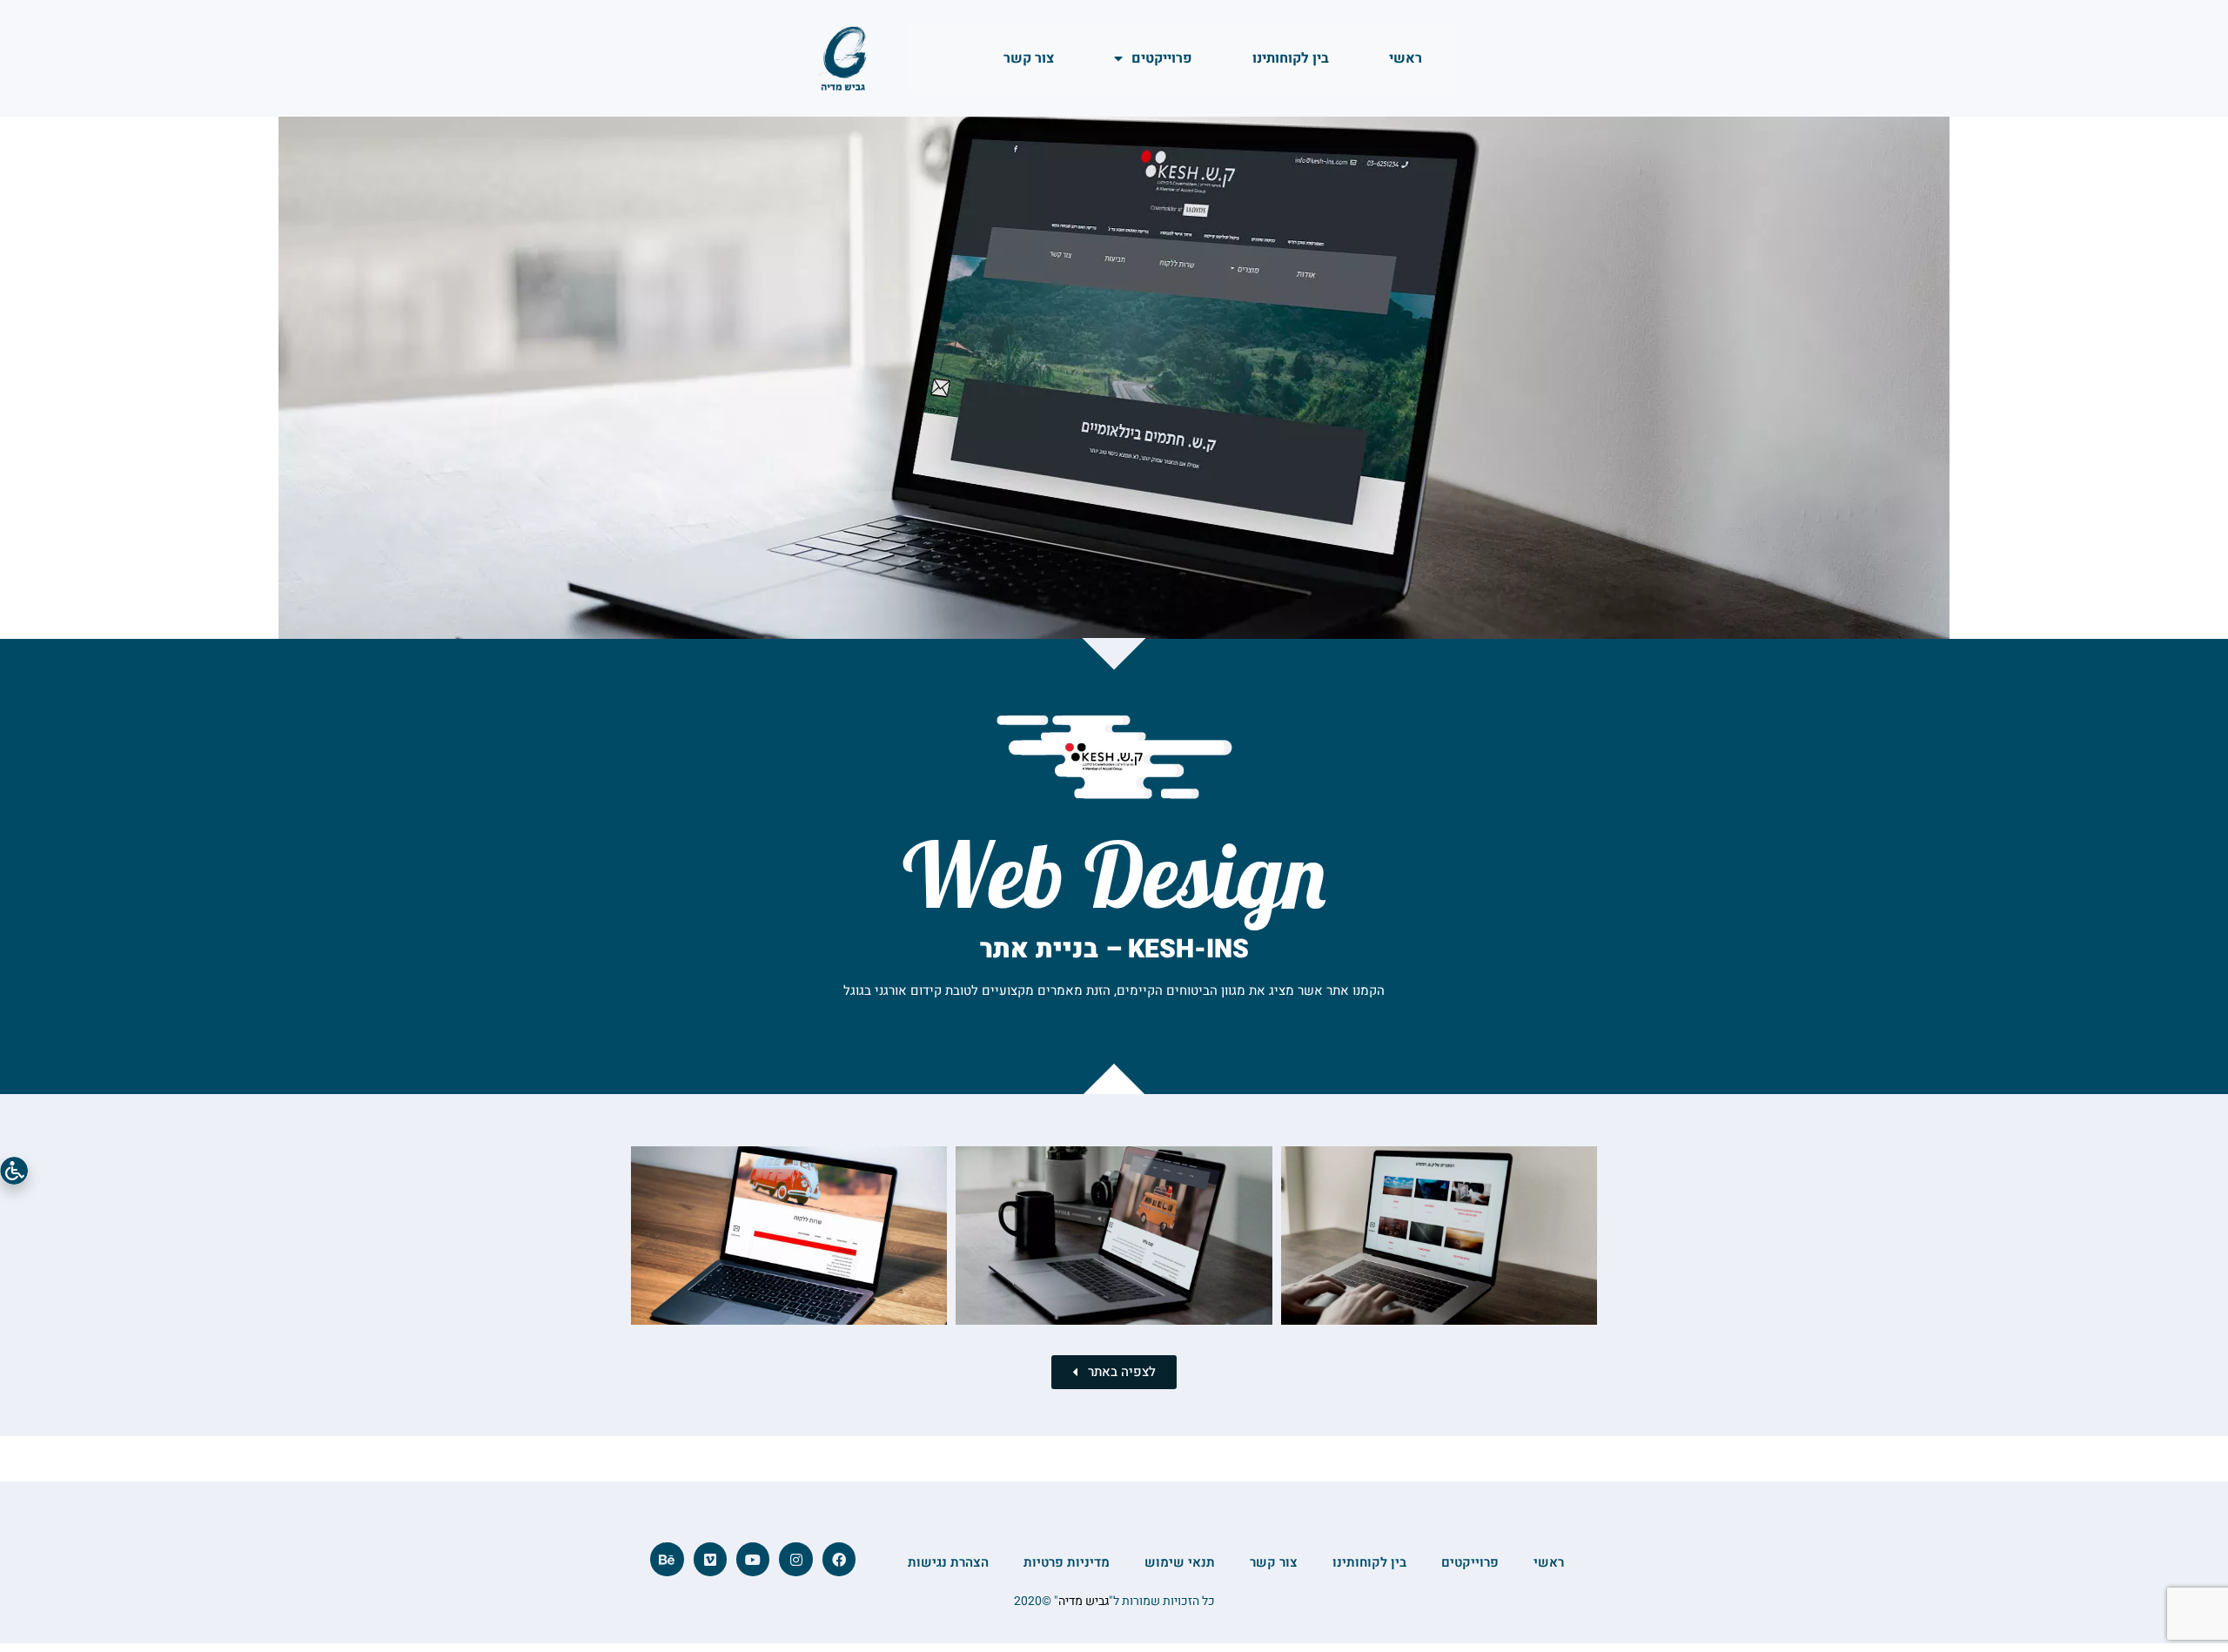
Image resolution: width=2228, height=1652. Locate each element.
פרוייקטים (1162, 58)
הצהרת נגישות (948, 1562)
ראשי (1406, 58)
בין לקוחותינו (1291, 58)
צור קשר (1029, 58)
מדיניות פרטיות (1067, 1562)
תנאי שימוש (1180, 1562)
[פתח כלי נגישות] (14, 1171)
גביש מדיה (1084, 1601)
